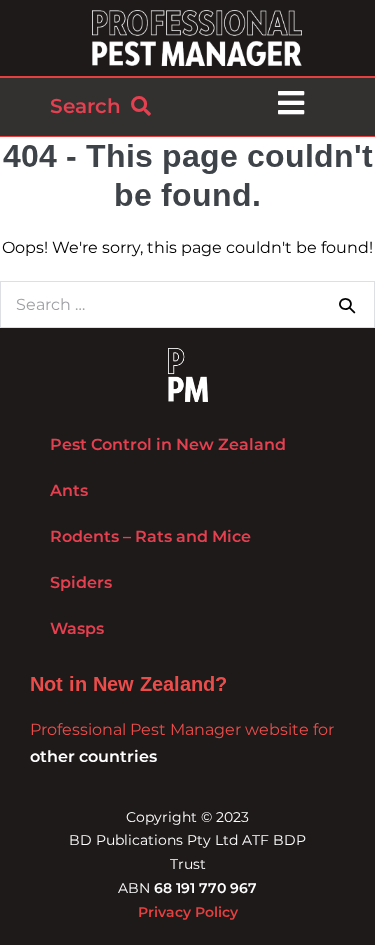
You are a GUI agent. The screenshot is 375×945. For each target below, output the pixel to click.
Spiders (81, 582)
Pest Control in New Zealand (168, 444)
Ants (69, 490)
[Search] (347, 305)
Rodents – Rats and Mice (150, 536)
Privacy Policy (188, 912)
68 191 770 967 (205, 888)
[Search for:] (187, 304)
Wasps (77, 628)
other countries (93, 756)
